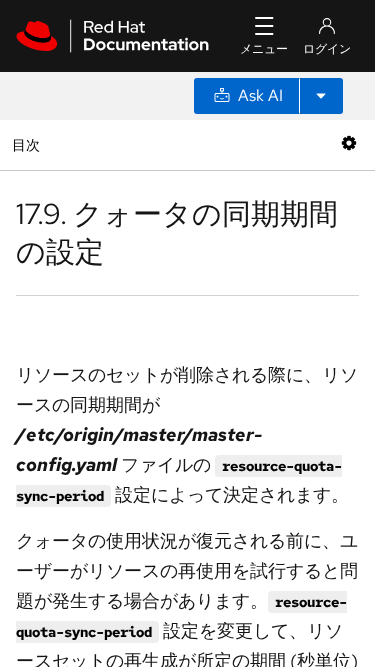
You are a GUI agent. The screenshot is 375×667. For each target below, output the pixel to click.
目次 (28, 144)
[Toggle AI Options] (321, 96)
